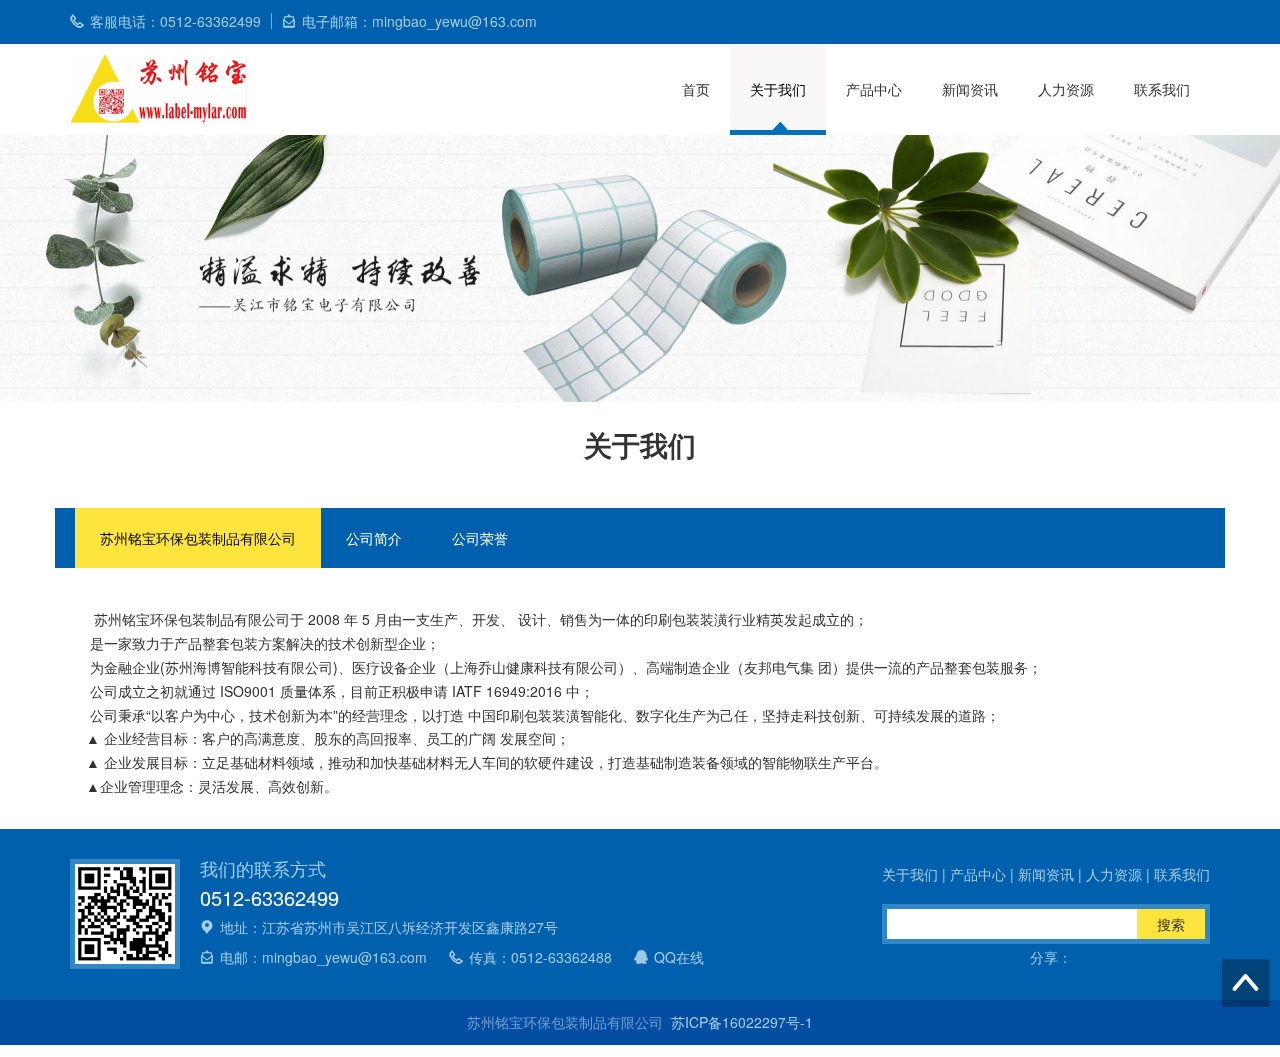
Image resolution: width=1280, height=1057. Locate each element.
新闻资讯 (970, 89)
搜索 (1171, 924)
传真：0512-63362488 (540, 957)
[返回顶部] (1246, 983)
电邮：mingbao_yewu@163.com (323, 957)
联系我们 (1162, 89)
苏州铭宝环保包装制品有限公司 (198, 538)
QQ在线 (679, 957)
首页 (696, 89)
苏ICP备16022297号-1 (742, 1022)
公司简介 (374, 538)
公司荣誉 (480, 538)
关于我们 (778, 89)
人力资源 (1066, 89)
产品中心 (874, 89)
